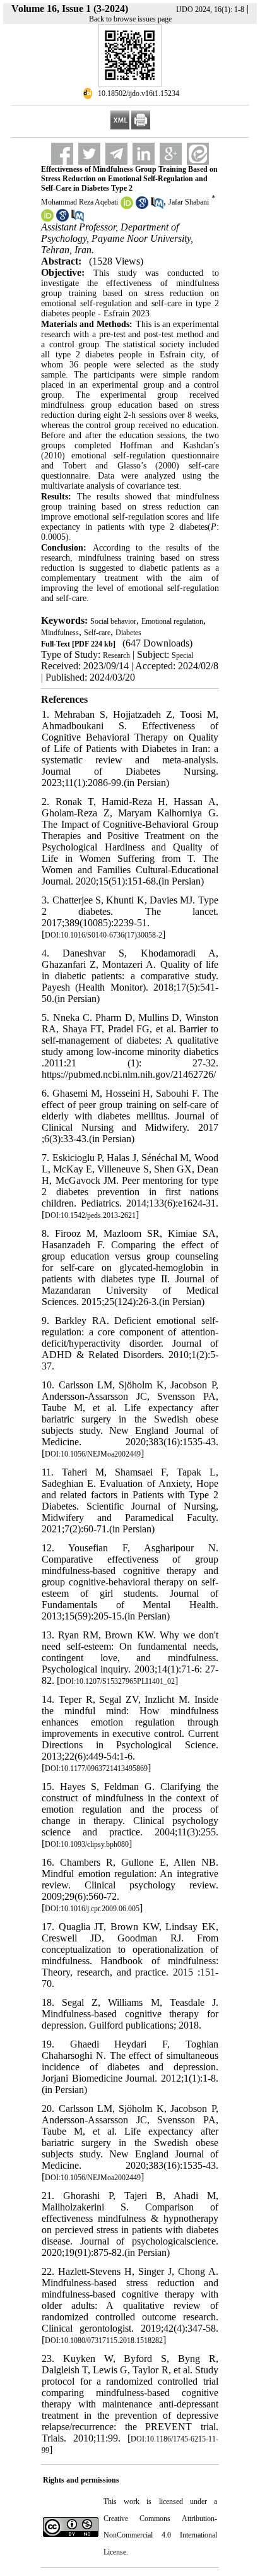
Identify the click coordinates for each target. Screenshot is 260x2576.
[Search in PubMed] (157, 206)
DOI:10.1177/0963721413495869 (96, 1768)
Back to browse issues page (130, 19)
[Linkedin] (144, 154)
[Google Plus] (171, 154)
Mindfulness (60, 633)
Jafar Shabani (189, 202)
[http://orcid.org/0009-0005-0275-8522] (127, 206)
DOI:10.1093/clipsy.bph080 (87, 1844)
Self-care (97, 633)
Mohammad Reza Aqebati (80, 202)
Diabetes (128, 633)
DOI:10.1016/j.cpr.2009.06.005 (92, 1909)
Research (116, 655)
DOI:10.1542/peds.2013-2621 (90, 1215)
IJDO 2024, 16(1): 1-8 (210, 9)
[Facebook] (62, 154)
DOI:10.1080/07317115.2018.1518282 (104, 2340)
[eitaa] (198, 154)
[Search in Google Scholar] (142, 206)
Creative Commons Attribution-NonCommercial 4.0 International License (160, 2535)
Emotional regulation (172, 621)
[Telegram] (116, 154)
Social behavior (113, 621)
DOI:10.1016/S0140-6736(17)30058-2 (103, 935)
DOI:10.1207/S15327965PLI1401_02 (117, 1681)
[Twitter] (89, 154)
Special (182, 655)
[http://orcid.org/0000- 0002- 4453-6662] (47, 219)
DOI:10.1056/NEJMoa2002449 (93, 1454)
